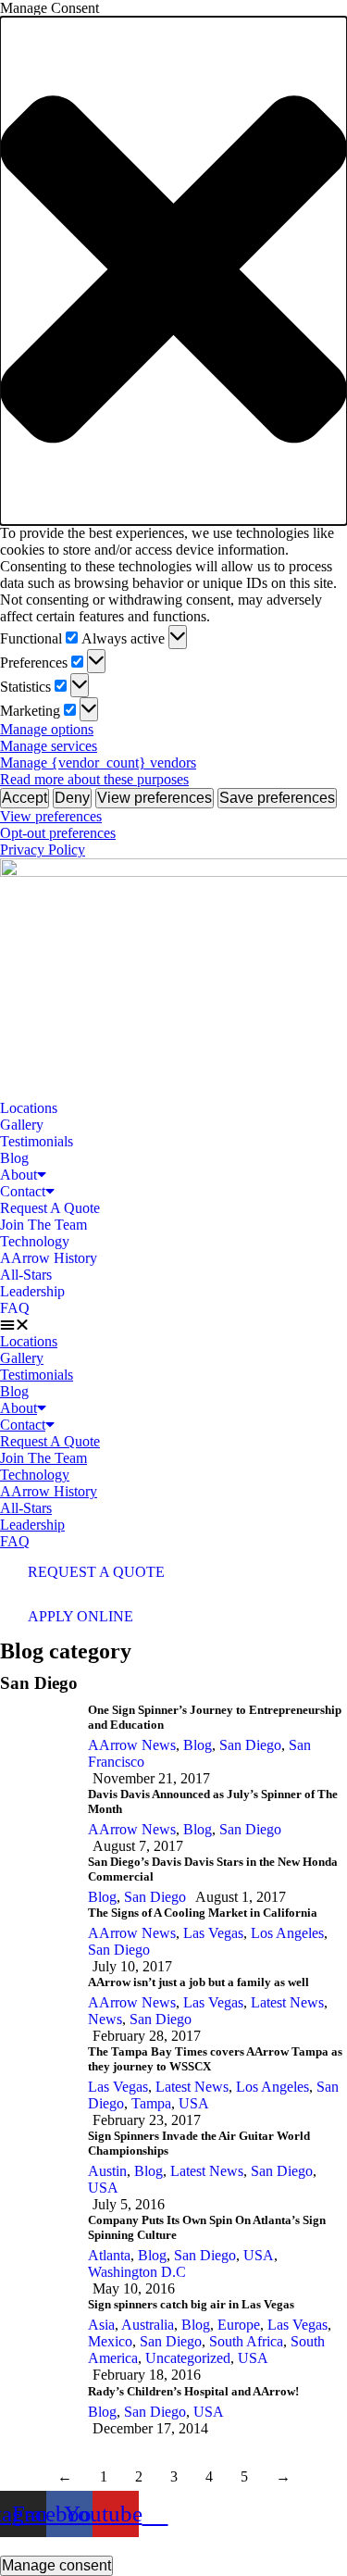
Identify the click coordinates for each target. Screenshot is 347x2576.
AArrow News (132, 1745)
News (105, 2019)
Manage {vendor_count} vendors (98, 763)
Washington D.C (137, 2272)
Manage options (47, 729)
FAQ (15, 1308)
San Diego (250, 1745)
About (19, 1175)
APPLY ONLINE (81, 1616)
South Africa (246, 2341)
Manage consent (56, 2565)
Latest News (287, 2002)
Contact (23, 1191)
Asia (101, 2325)
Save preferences (277, 798)
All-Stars (26, 1275)
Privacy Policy (43, 850)
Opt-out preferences (58, 833)
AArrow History (49, 1258)
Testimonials (37, 1141)
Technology (35, 1241)
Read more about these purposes (94, 779)
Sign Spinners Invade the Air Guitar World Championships (199, 2143)
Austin (107, 2171)
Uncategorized (188, 2358)
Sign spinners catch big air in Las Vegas (191, 2304)
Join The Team (43, 1225)
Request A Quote (50, 1208)
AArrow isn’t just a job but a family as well (198, 1982)
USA (194, 2103)
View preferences (155, 798)
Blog (14, 1158)
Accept (25, 798)
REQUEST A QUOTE (96, 1572)
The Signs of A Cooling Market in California (203, 1913)
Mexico (110, 2341)
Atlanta (109, 2255)
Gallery (22, 1125)
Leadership (32, 1291)
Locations (29, 1108)
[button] (173, 271)
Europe (239, 2325)
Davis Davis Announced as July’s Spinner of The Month (213, 1801)
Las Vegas (213, 1933)
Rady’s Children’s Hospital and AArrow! (193, 2391)
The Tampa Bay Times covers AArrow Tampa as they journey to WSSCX (215, 2059)
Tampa (151, 2103)
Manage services (49, 746)
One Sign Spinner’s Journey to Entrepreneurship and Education (215, 1717)
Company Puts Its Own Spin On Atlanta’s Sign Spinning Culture (207, 2227)
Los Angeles (287, 1933)
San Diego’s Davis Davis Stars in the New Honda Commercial (213, 1869)
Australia (148, 2325)
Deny (72, 798)
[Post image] (37, 1745)
